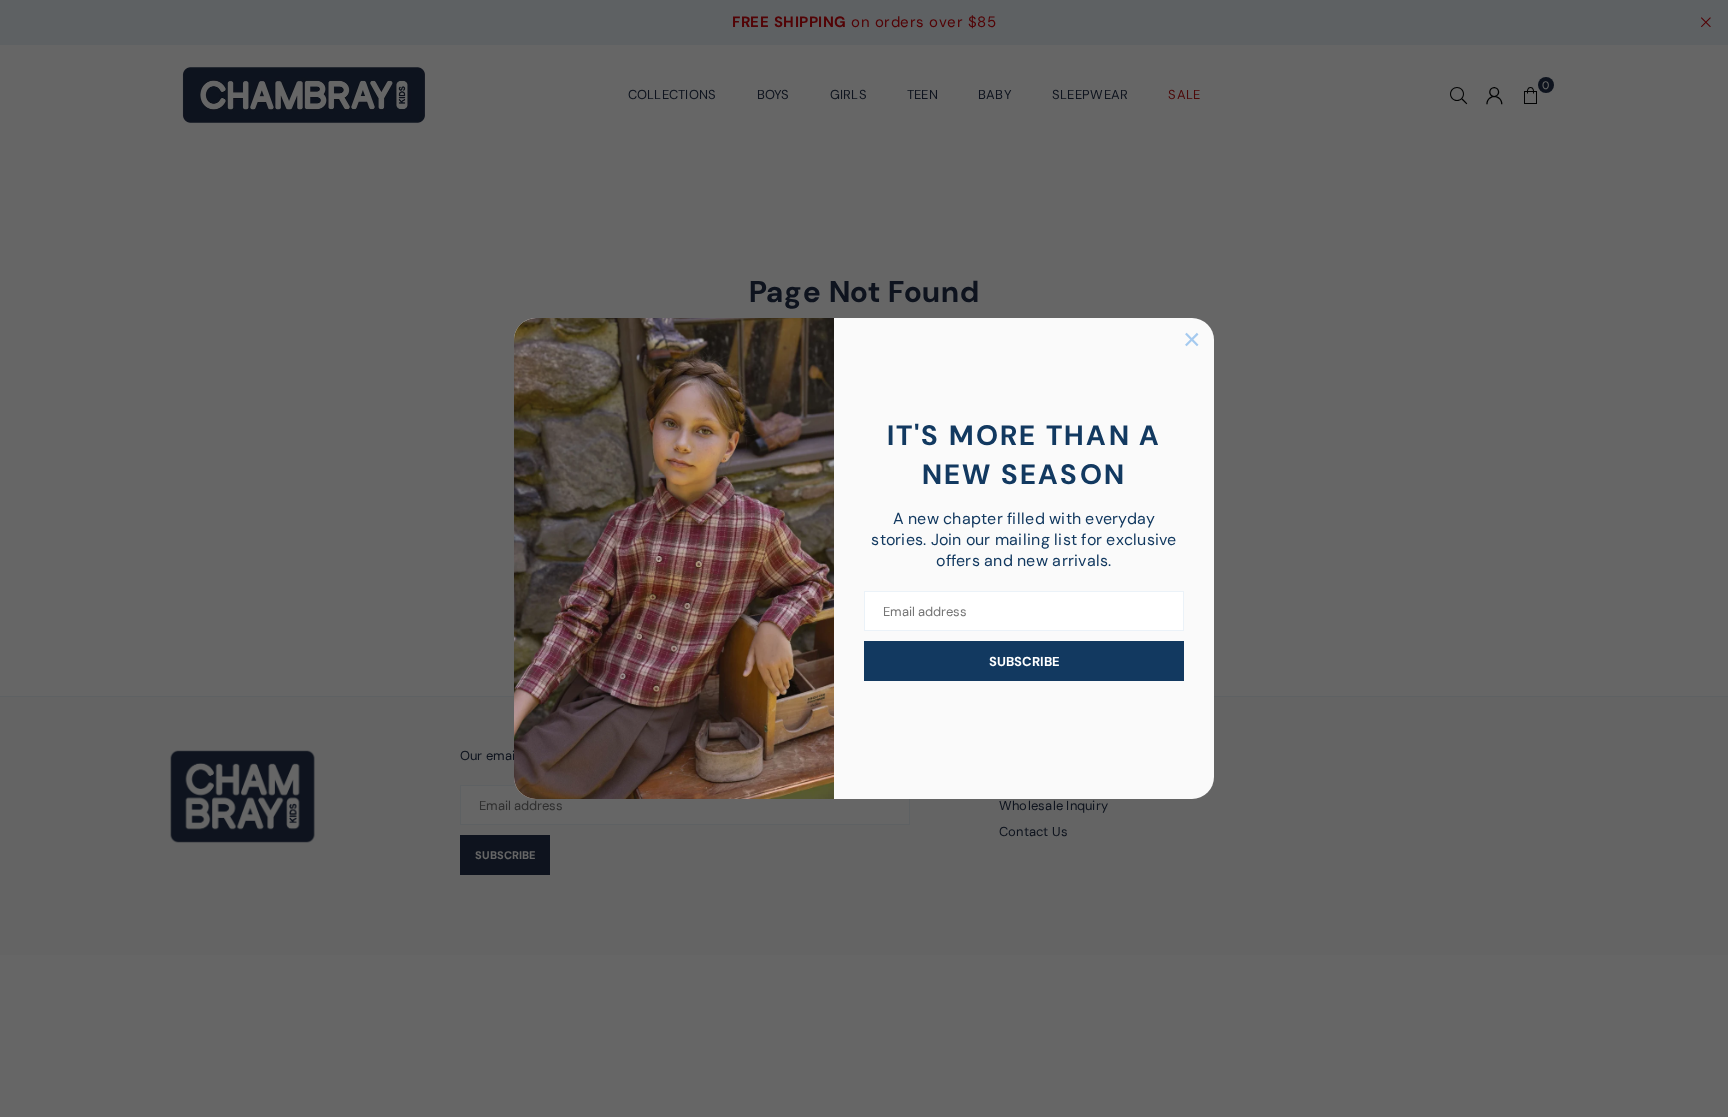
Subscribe (1024, 661)
